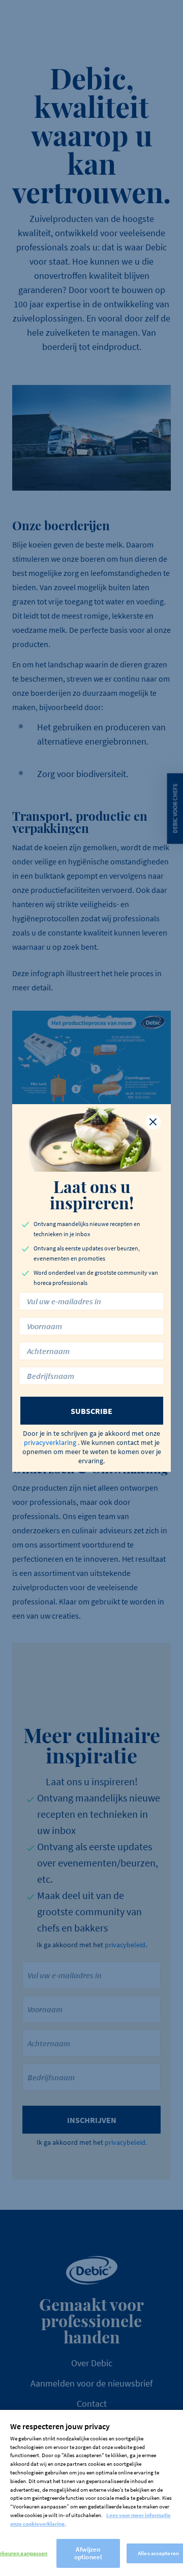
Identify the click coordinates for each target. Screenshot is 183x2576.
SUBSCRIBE (91, 1411)
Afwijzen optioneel (88, 2553)
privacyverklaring (50, 1442)
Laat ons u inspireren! (92, 1195)
